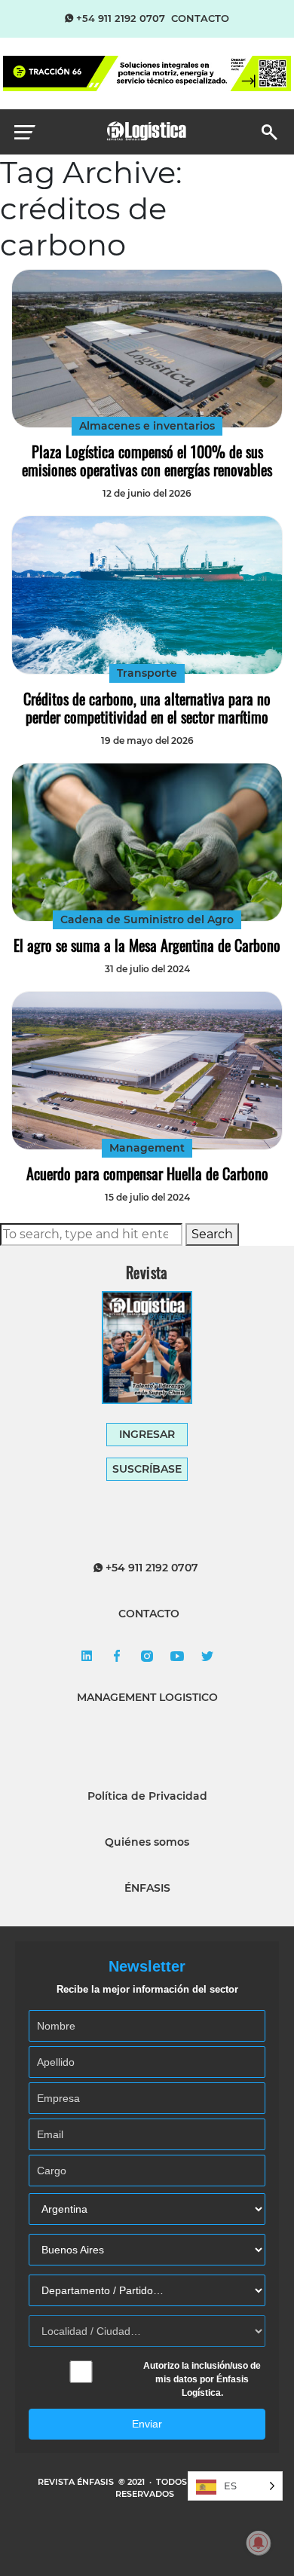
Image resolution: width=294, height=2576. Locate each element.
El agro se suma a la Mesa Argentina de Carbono (147, 945)
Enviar (147, 2424)
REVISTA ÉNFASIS (77, 2482)
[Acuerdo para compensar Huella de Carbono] (147, 1071)
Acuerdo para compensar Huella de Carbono (147, 1173)
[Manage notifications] (259, 2543)
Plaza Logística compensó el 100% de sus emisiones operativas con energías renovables (147, 460)
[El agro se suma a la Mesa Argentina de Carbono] (147, 842)
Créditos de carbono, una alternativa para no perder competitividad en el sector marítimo (147, 708)
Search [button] (212, 1234)
